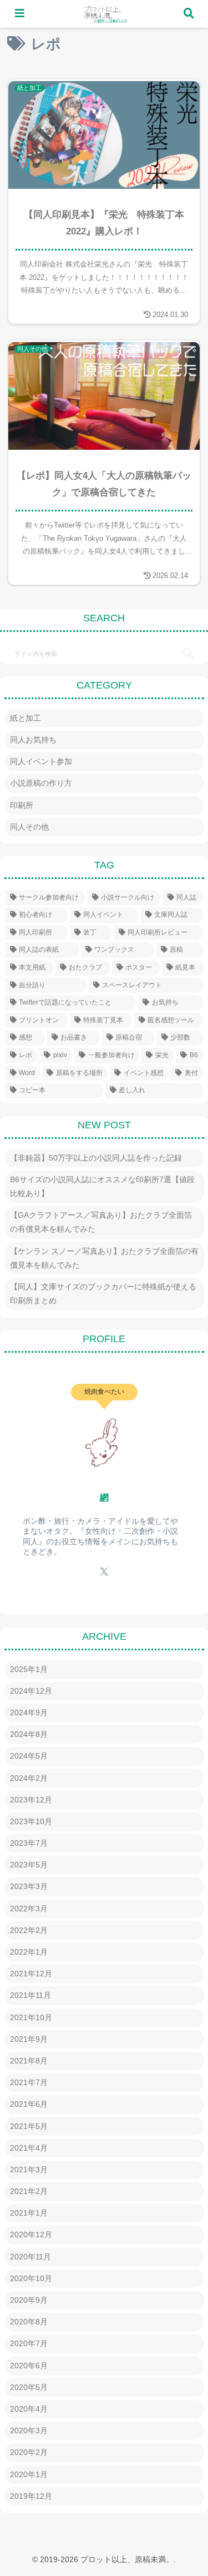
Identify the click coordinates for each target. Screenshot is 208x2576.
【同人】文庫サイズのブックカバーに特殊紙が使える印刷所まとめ (103, 1294)
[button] (188, 653)
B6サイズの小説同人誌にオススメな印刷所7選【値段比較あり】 (102, 1186)
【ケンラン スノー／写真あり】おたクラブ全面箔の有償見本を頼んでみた (104, 1258)
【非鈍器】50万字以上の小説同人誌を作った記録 (96, 1158)
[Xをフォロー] (104, 1571)
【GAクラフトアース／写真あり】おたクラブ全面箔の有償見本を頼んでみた (101, 1222)
